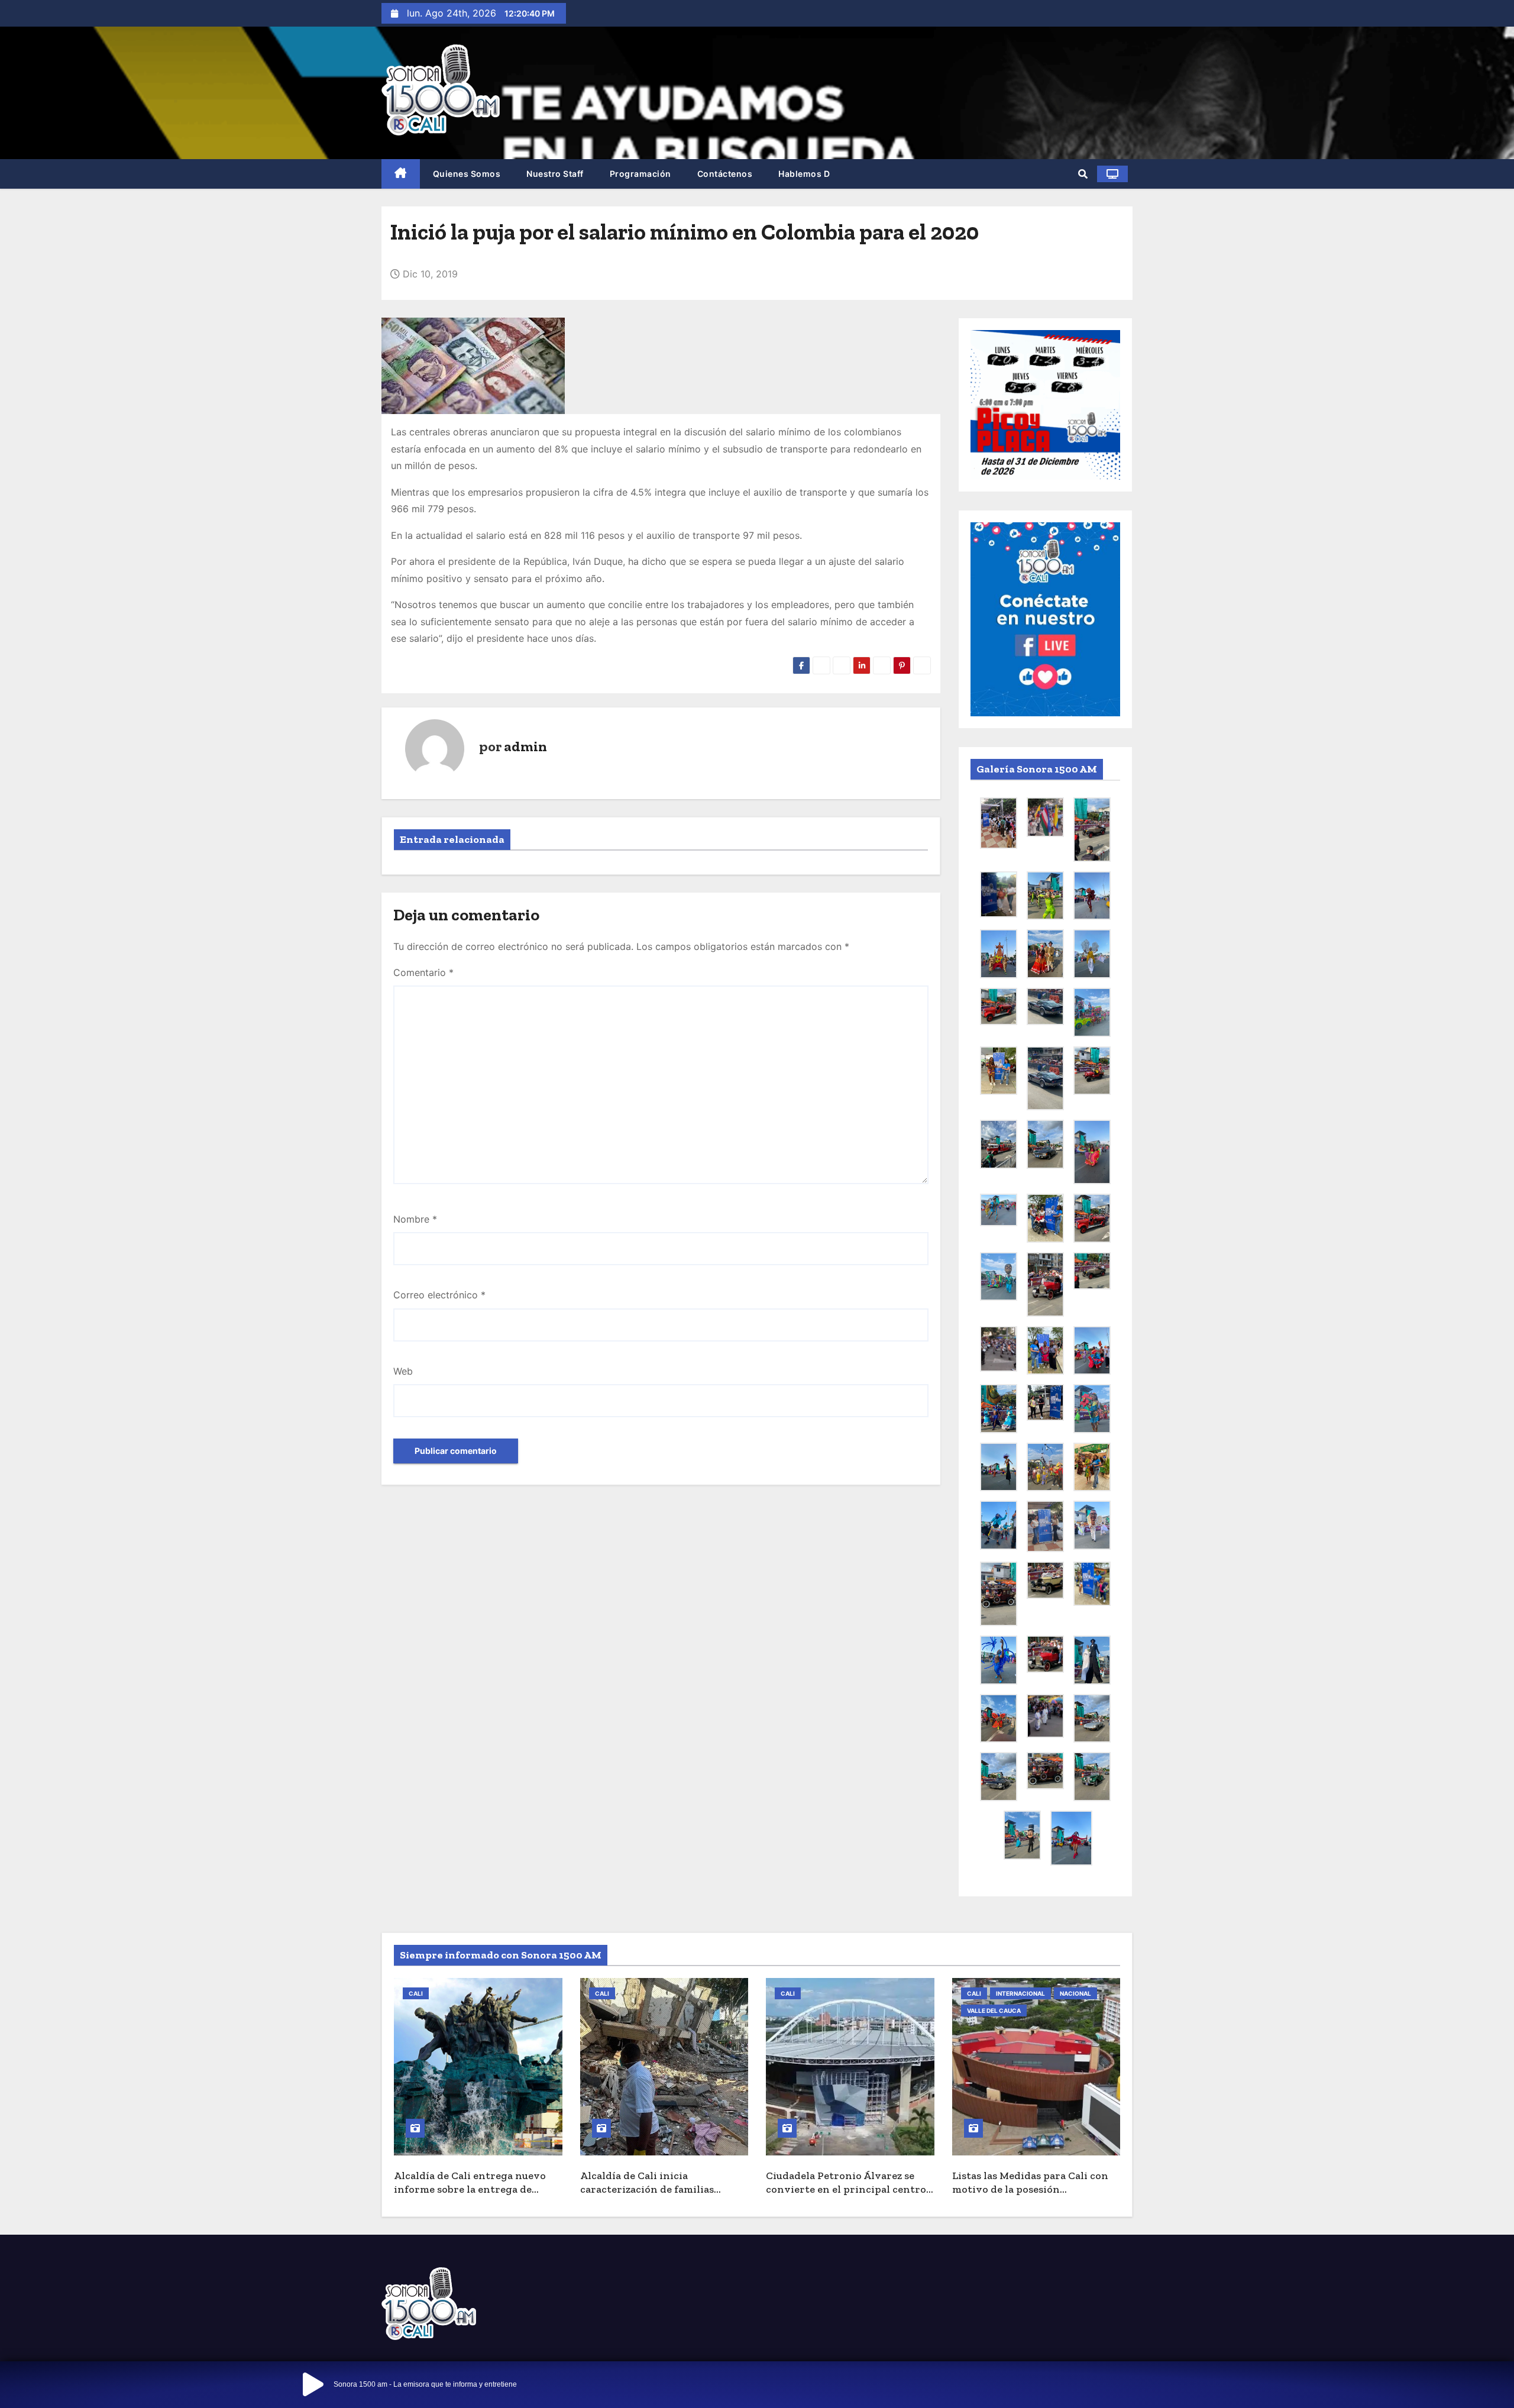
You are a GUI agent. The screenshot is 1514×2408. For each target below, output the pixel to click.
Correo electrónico (439, 1295)
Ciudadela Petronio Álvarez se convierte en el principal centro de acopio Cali (846, 2189)
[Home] (401, 174)
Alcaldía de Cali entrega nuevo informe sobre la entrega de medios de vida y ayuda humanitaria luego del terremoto (476, 2196)
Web (403, 1371)
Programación (640, 174)
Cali (416, 1993)
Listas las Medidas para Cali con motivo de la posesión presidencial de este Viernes (1030, 2189)
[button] (1083, 174)
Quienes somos (467, 174)
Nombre (415, 1219)
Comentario (423, 972)
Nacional (1075, 1993)
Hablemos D (804, 174)
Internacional (1020, 1993)
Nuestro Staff (555, 174)
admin (525, 746)
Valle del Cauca (994, 2011)
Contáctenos (725, 174)
